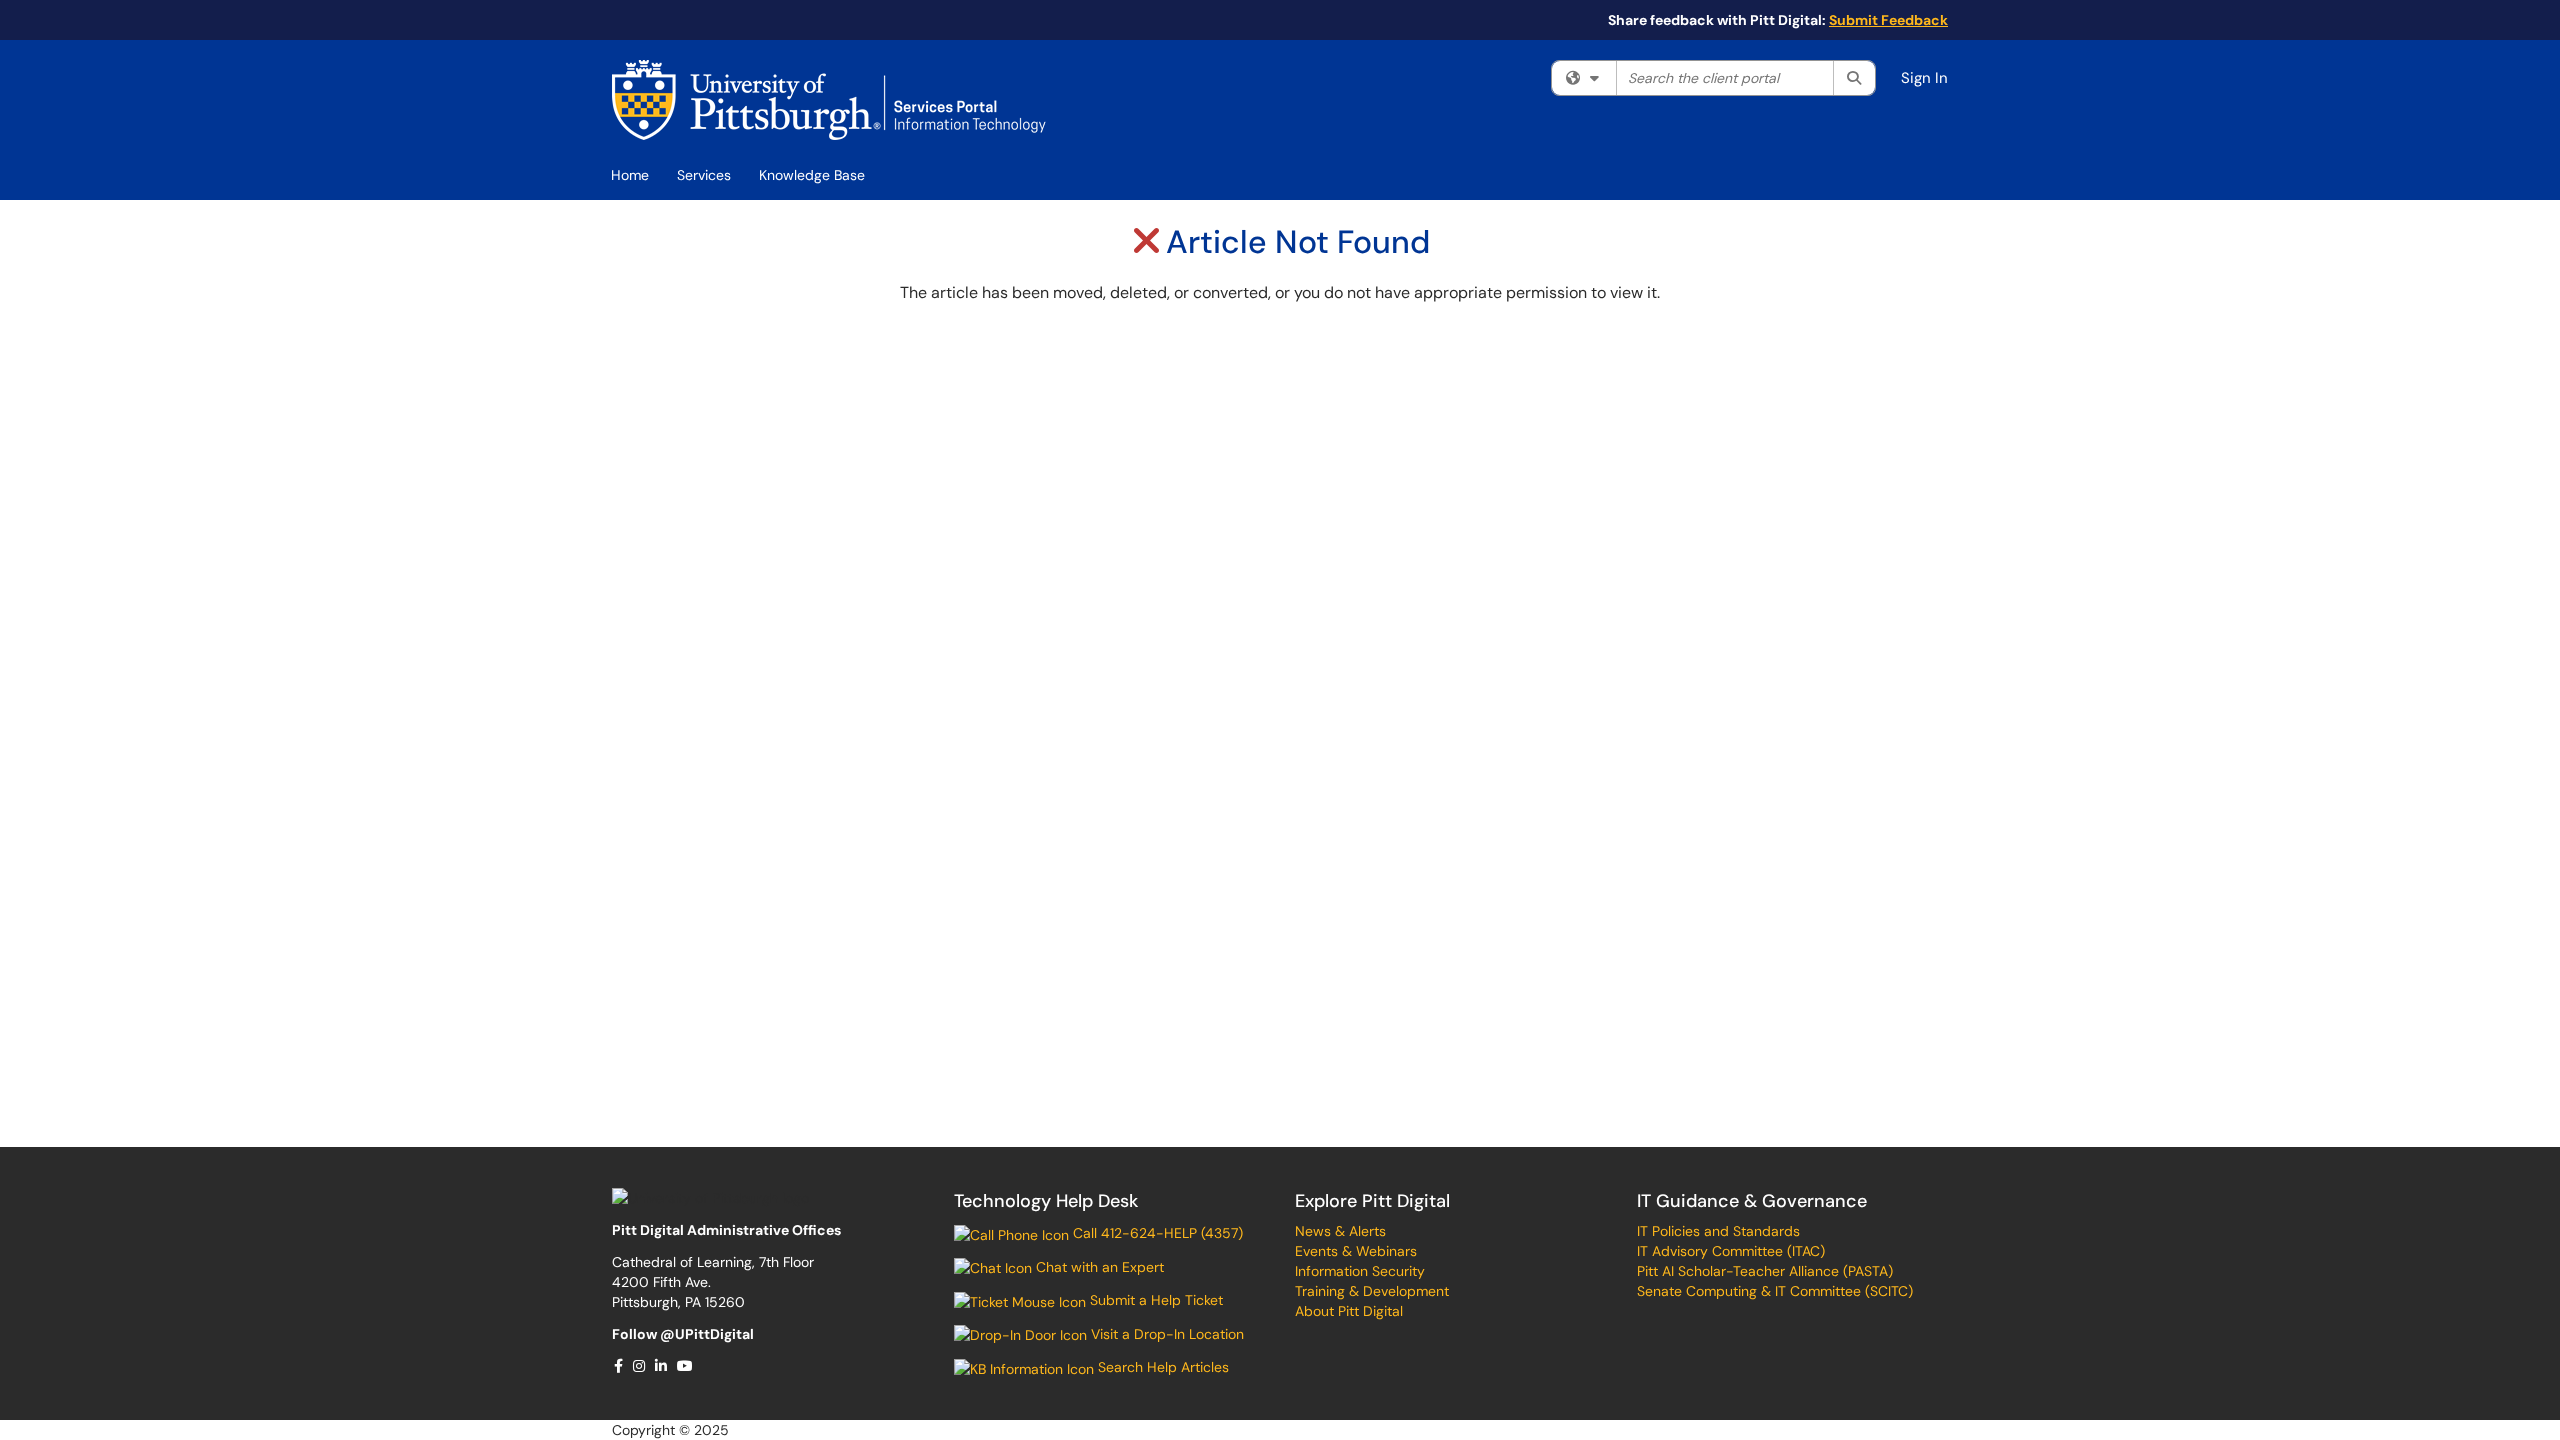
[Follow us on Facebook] (619, 1366)
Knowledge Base (812, 175)
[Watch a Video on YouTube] (686, 1366)
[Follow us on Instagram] (640, 1366)
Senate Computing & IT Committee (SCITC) (1775, 1291)
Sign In (1924, 78)
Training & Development (1372, 1291)
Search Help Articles (1161, 1367)
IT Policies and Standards (1718, 1231)
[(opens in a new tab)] (829, 100)
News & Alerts (1340, 1231)
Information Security (1360, 1271)
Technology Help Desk (1046, 1201)
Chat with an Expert (1098, 1267)
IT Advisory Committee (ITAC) (1731, 1251)
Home (630, 175)
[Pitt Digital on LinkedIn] (662, 1366)
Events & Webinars (1356, 1251)
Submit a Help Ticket (1154, 1300)
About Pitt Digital (1349, 1311)
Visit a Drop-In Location (1165, 1334)
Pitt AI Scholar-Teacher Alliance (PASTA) (1765, 1271)
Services (704, 175)
